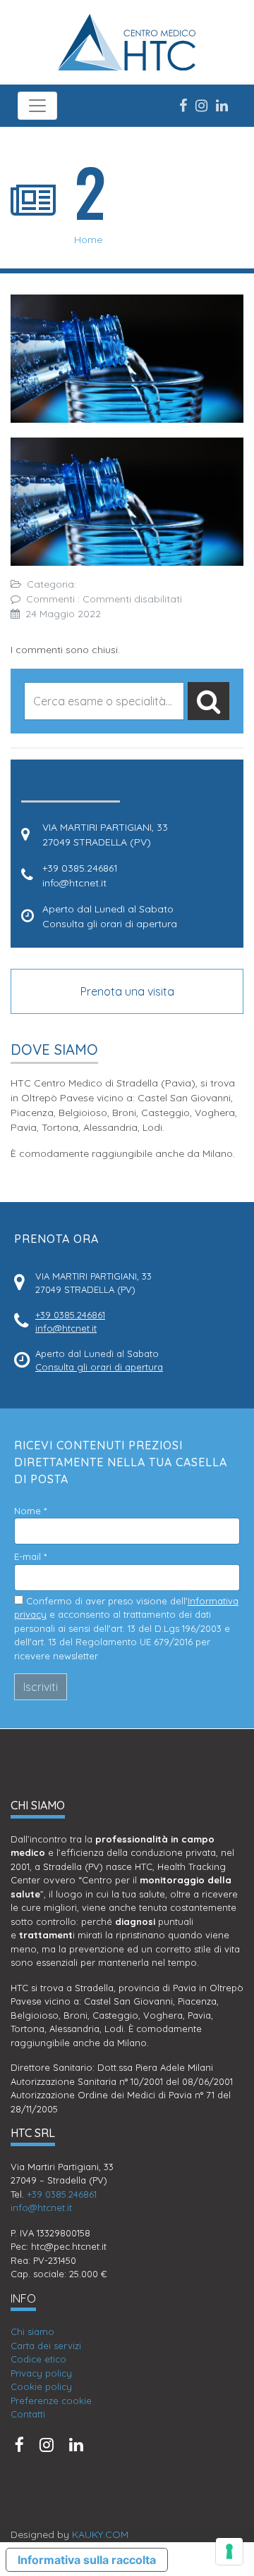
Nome (30, 1511)
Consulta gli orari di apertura (110, 924)
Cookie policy (41, 2386)
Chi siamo (32, 2332)
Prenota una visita (127, 991)
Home (88, 240)
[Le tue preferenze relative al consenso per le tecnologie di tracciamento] (229, 2551)
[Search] (208, 701)
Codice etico (38, 2359)
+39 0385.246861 (80, 868)
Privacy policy (41, 2373)
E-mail (30, 1556)
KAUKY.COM (100, 2534)
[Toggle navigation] (37, 106)
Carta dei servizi (46, 2346)
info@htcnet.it (74, 883)
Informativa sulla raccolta (87, 2560)
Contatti (28, 2414)
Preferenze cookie (51, 2401)
